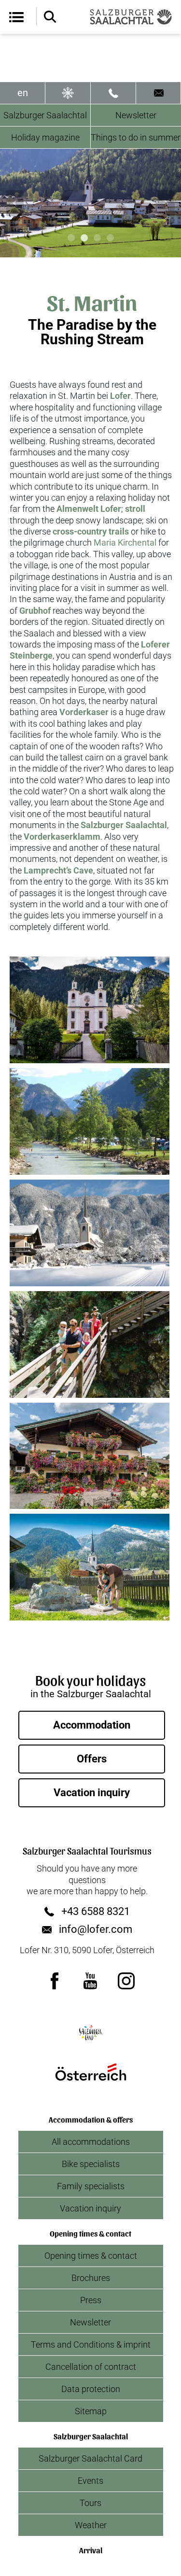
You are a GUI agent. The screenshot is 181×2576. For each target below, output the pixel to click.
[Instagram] (126, 1981)
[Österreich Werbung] (91, 2072)
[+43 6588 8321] (113, 93)
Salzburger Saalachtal (45, 115)
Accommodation (92, 1725)
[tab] (71, 238)
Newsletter (90, 2322)
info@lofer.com (96, 1929)
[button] (90, 1010)
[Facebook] (55, 1981)
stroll (135, 509)
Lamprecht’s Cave (58, 870)
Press (91, 2300)
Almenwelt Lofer (89, 509)
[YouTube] (91, 1981)
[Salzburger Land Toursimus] (91, 2033)
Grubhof (35, 611)
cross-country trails (91, 531)
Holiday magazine (45, 137)
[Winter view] (68, 93)
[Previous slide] (15, 203)
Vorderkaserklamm (62, 837)
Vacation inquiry (92, 1793)
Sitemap (91, 2411)
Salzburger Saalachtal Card (90, 2458)
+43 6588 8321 (96, 1912)
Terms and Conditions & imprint (91, 2344)
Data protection (91, 2389)
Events (90, 2481)
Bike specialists (91, 2164)
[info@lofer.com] (159, 93)
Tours (90, 2503)
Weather (91, 2525)
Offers (92, 1759)
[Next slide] (166, 203)
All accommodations (91, 2142)
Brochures (91, 2278)
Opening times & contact (91, 2256)
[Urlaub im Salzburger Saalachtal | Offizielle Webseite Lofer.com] (131, 17)
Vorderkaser (84, 712)
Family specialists (91, 2186)
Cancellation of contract (91, 2367)
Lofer (120, 396)
